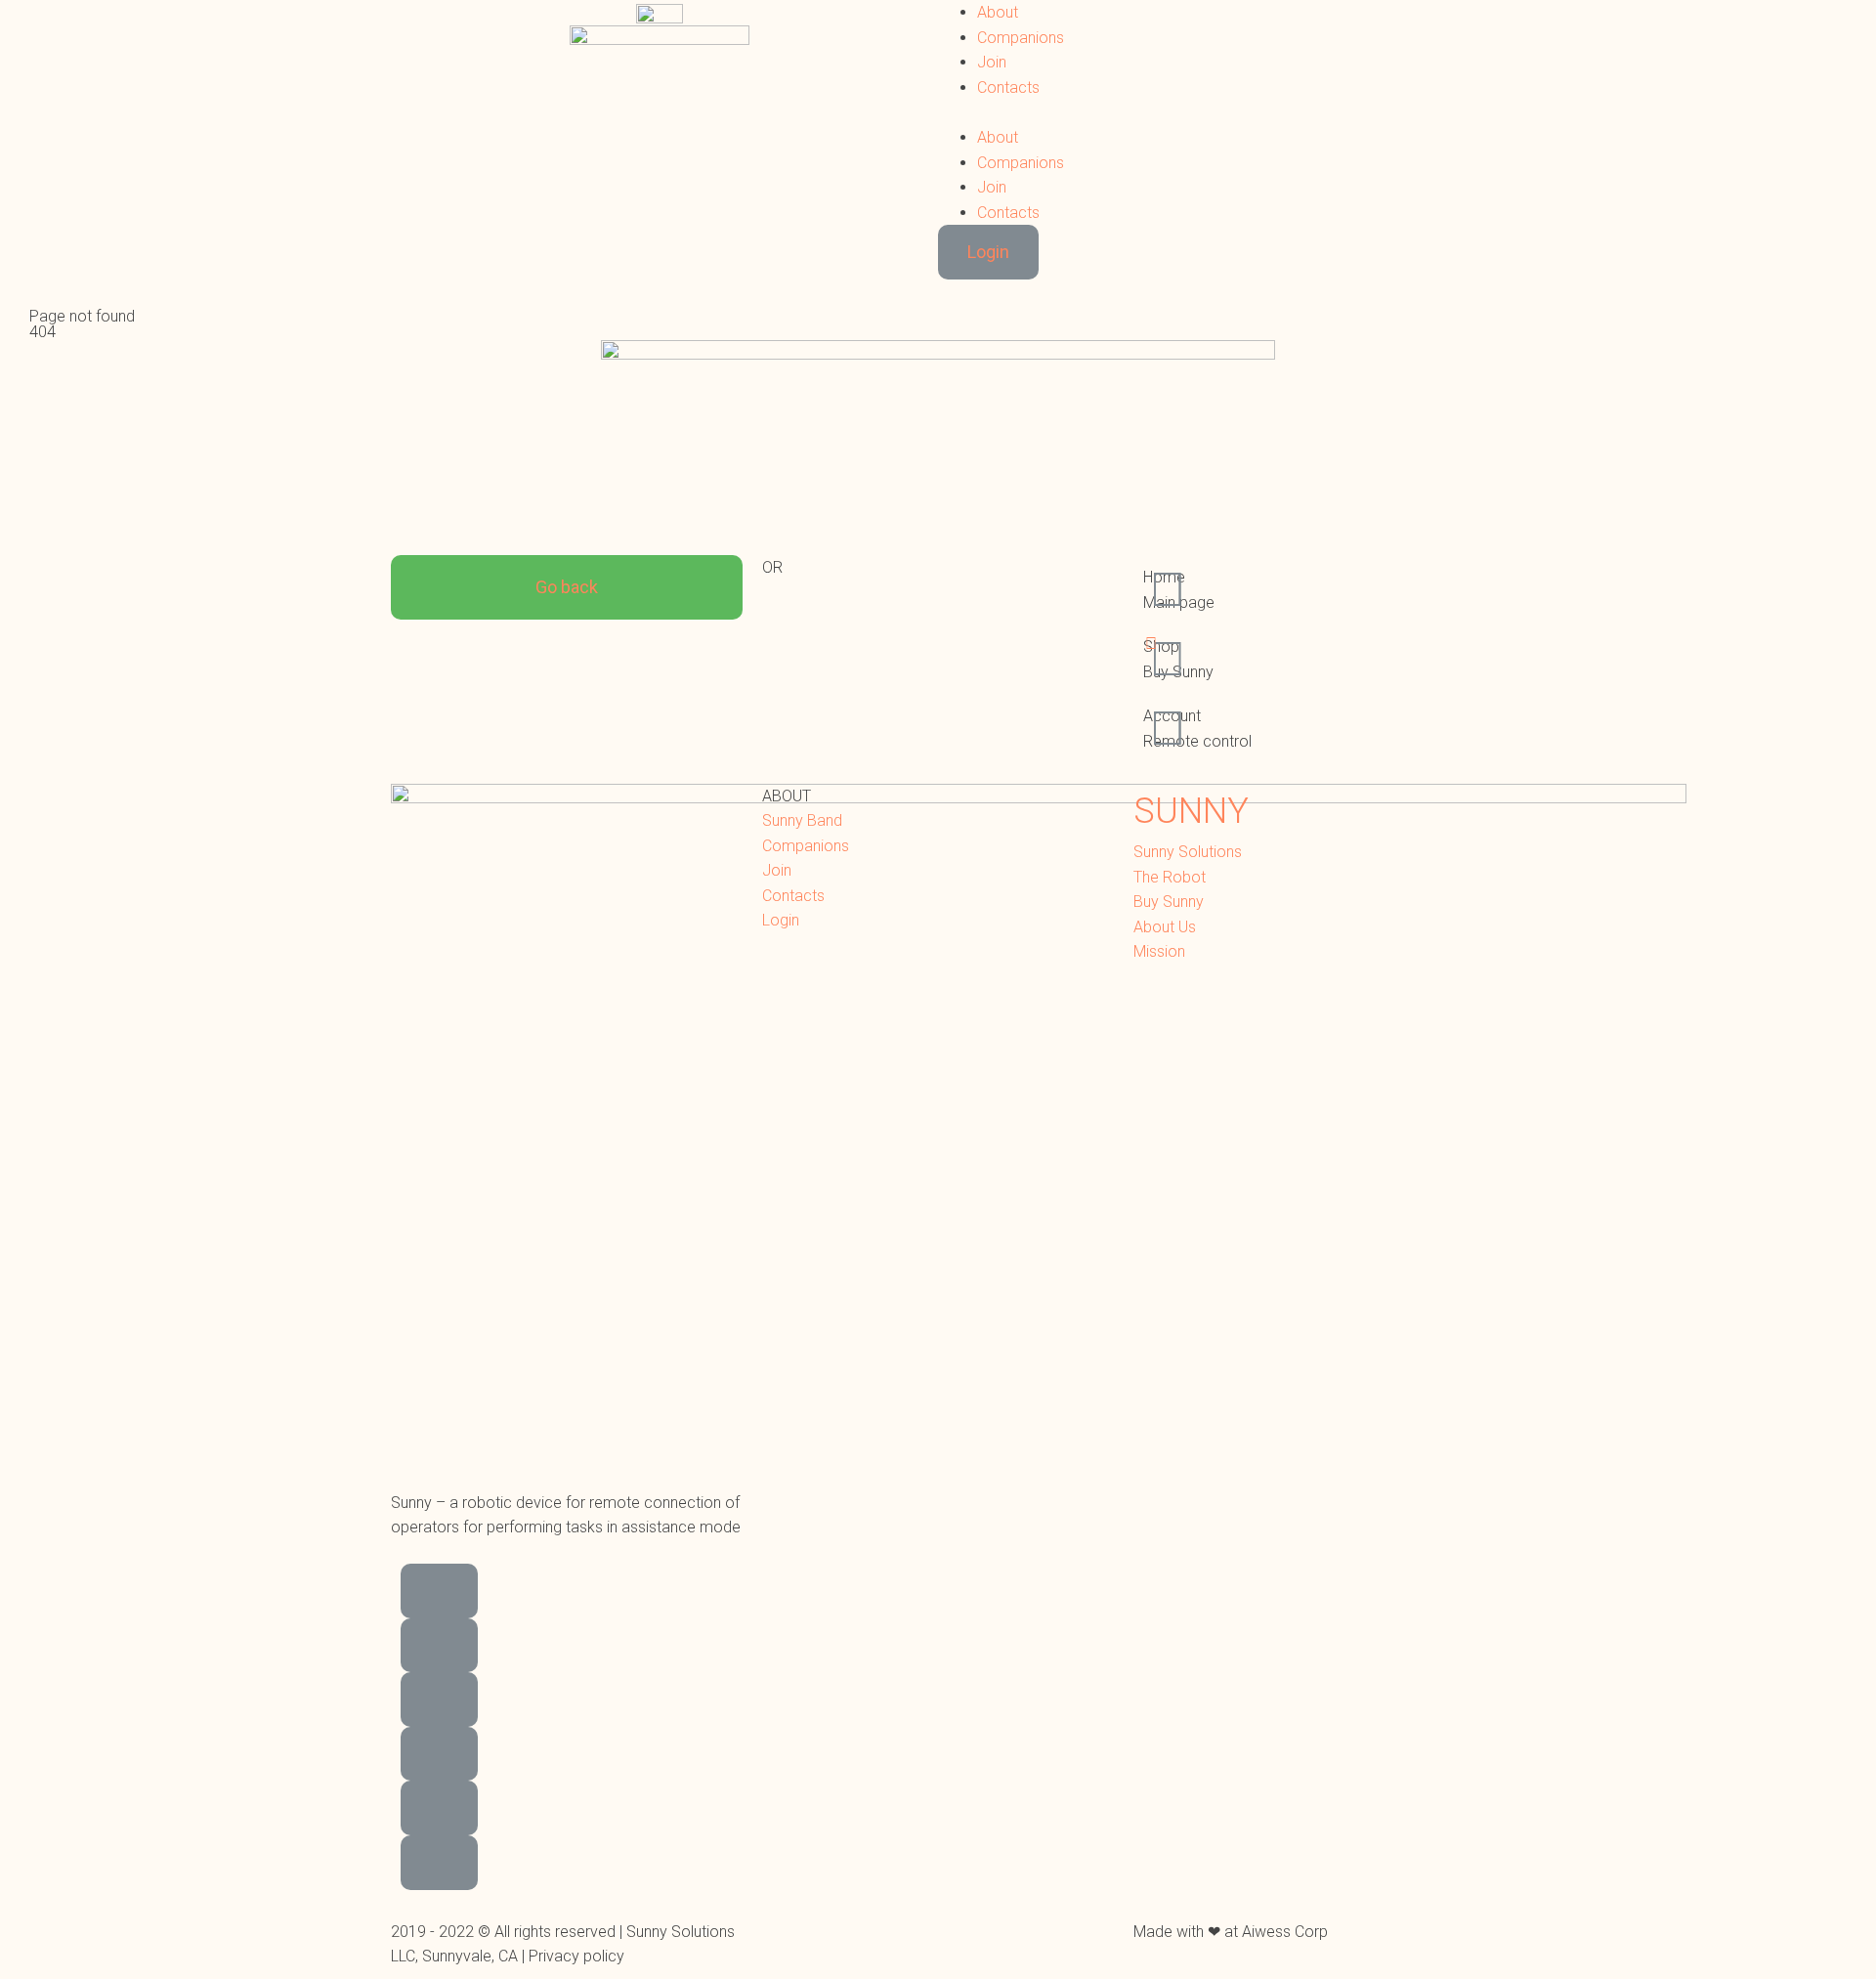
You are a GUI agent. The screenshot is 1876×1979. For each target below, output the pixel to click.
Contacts (1008, 87)
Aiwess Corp (1285, 1932)
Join (992, 62)
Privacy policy (576, 1956)
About (998, 12)
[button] (1216, 112)
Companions (1021, 38)
